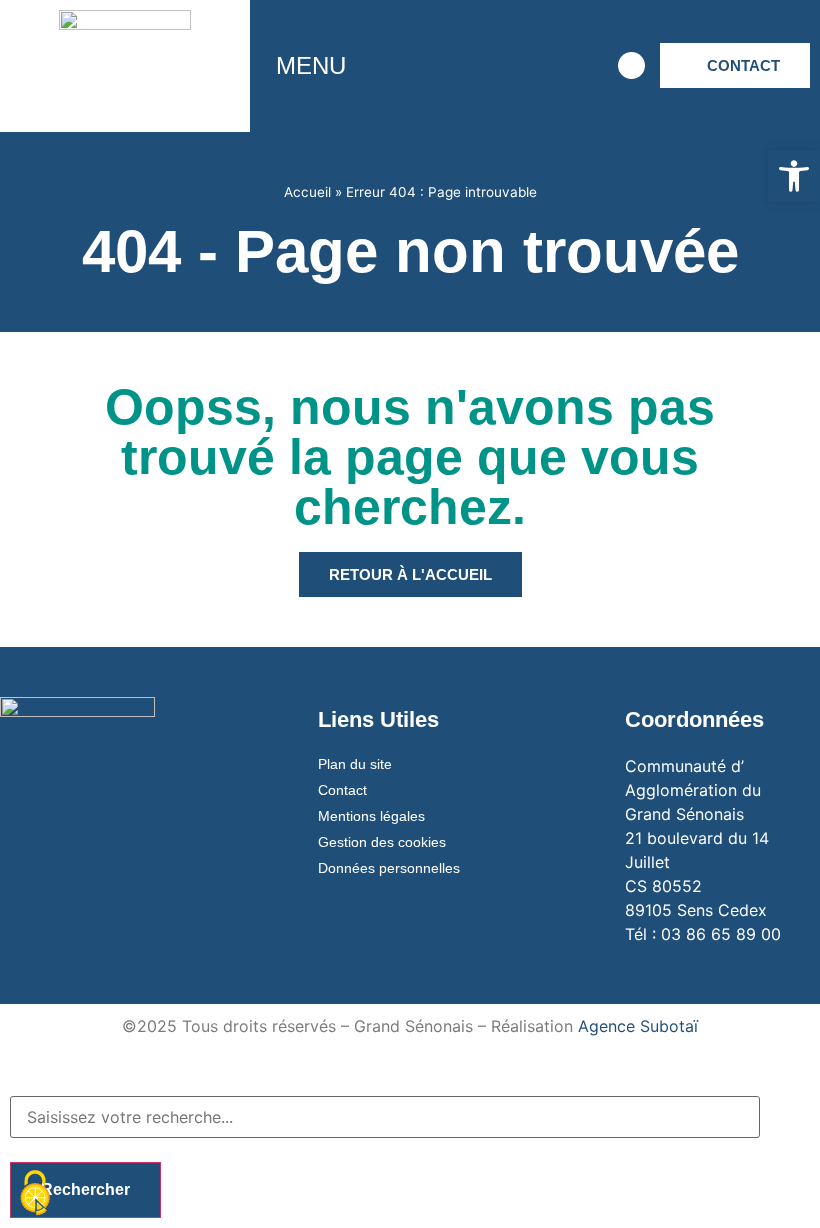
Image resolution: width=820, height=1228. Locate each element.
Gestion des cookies (382, 842)
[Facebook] (408, 66)
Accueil (307, 192)
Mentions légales (371, 816)
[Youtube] (518, 66)
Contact (342, 790)
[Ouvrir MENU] (360, 66)
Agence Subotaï (638, 1026)
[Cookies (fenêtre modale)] (35, 1194)
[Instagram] (463, 66)
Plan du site (355, 764)
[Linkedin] (573, 66)
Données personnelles (389, 868)
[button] (794, 176)
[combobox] (385, 1117)
